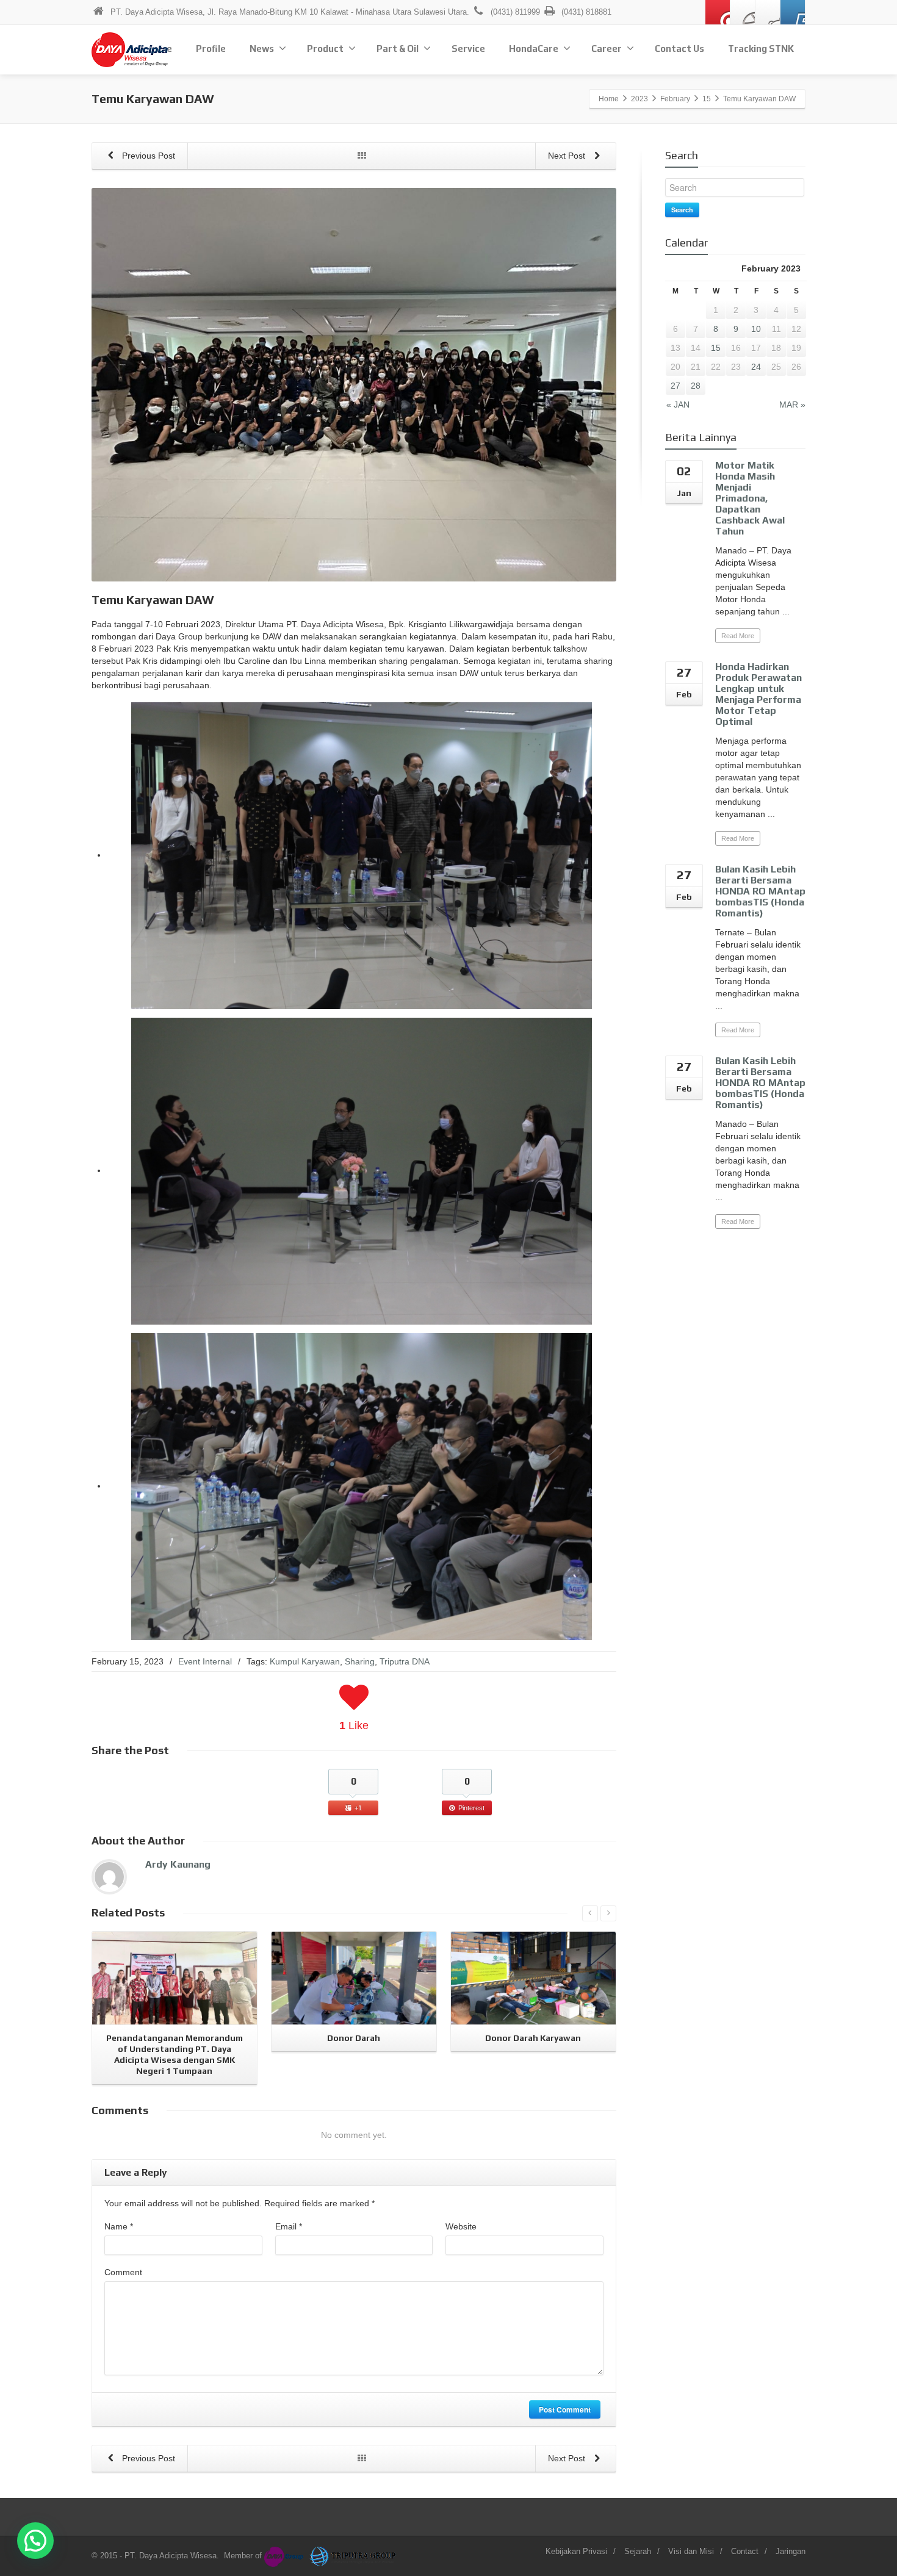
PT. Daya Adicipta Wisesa (171, 2556)
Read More (738, 636)
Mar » (792, 405)
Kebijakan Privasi (576, 2551)
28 (696, 386)
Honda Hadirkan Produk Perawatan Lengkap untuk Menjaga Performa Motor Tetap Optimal (758, 694)
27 (675, 386)
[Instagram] (768, 12)
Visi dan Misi (691, 2551)
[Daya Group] (286, 2556)
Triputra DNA (405, 1661)
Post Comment (565, 2409)
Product (325, 49)
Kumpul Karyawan (305, 1661)
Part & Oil (398, 49)
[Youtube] (793, 12)
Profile (211, 49)
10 (756, 329)
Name (119, 2226)
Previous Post (147, 156)
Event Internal (205, 1661)
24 (756, 367)
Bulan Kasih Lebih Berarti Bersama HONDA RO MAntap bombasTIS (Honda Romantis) (760, 891)
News (262, 49)
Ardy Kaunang (178, 1864)
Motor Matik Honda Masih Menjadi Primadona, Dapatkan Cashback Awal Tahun (750, 498)
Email (289, 2226)
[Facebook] (743, 12)
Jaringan (791, 2551)
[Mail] (718, 12)
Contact (745, 2551)
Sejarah (638, 2551)
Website (461, 2226)
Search (682, 210)
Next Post (568, 156)
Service (468, 49)
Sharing (360, 1661)
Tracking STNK (761, 49)
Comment (123, 2272)
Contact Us (679, 49)
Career (607, 49)
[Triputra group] (354, 2556)
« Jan (678, 405)
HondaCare (534, 49)
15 (716, 348)
